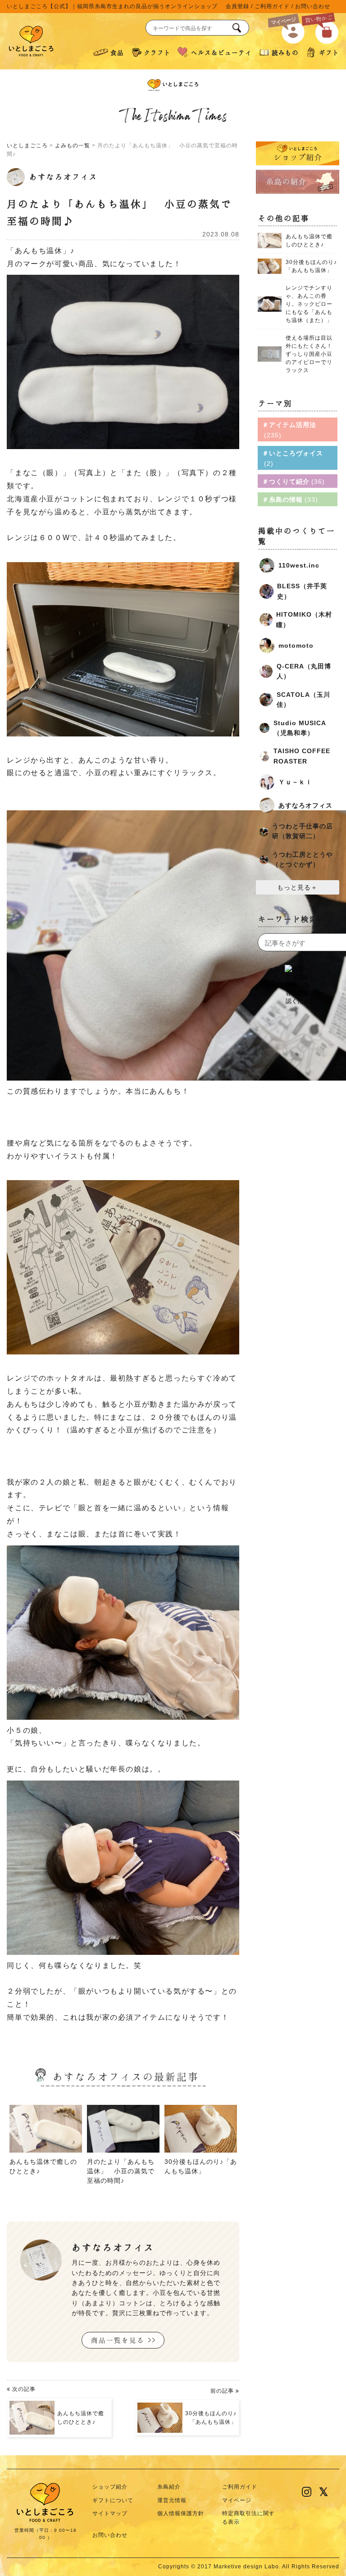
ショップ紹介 (110, 2487)
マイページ (237, 2500)
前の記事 (211, 2406)
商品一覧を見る (118, 2340)
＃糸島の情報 (289, 500)
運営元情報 (172, 2500)
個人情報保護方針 (181, 2513)
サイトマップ (110, 2513)
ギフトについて (113, 2500)
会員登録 (237, 6)
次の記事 (57, 2406)
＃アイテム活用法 (289, 430)
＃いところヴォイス (293, 458)
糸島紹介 (169, 2487)
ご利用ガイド (272, 6)
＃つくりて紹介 (292, 482)
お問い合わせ (313, 6)
